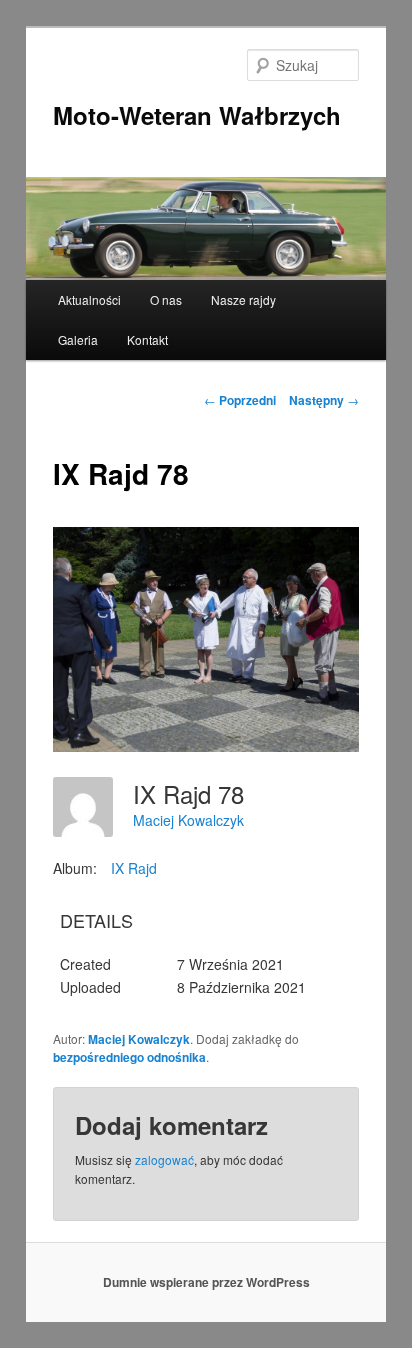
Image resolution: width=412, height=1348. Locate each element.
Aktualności (89, 299)
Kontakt (147, 339)
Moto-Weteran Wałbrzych (197, 115)
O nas (166, 299)
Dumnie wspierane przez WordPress (206, 1282)
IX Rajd (134, 868)
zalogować (164, 1159)
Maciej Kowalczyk (188, 820)
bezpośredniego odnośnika (129, 1057)
